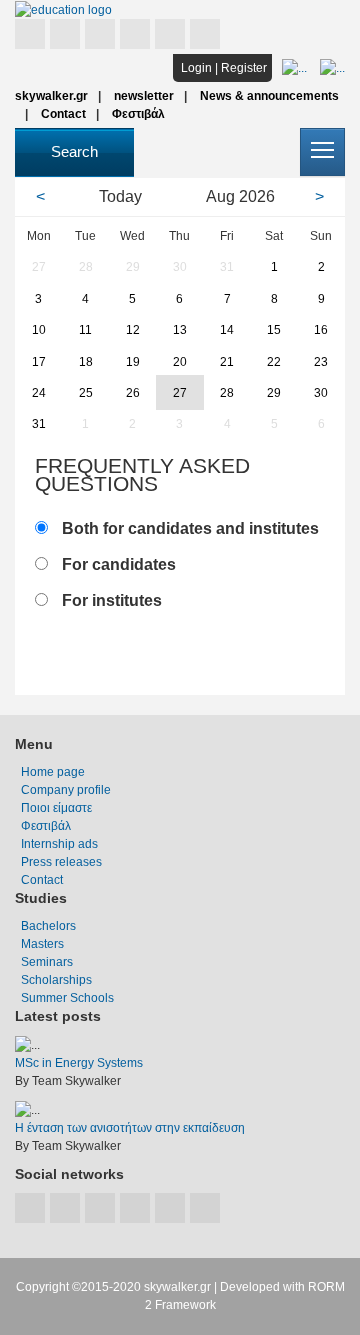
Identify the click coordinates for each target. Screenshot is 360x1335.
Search (74, 151)
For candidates (119, 564)
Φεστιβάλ (138, 114)
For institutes (112, 600)
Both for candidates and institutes (190, 528)
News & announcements (269, 96)
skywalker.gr (51, 96)
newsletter (144, 96)
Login (196, 68)
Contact (63, 114)
